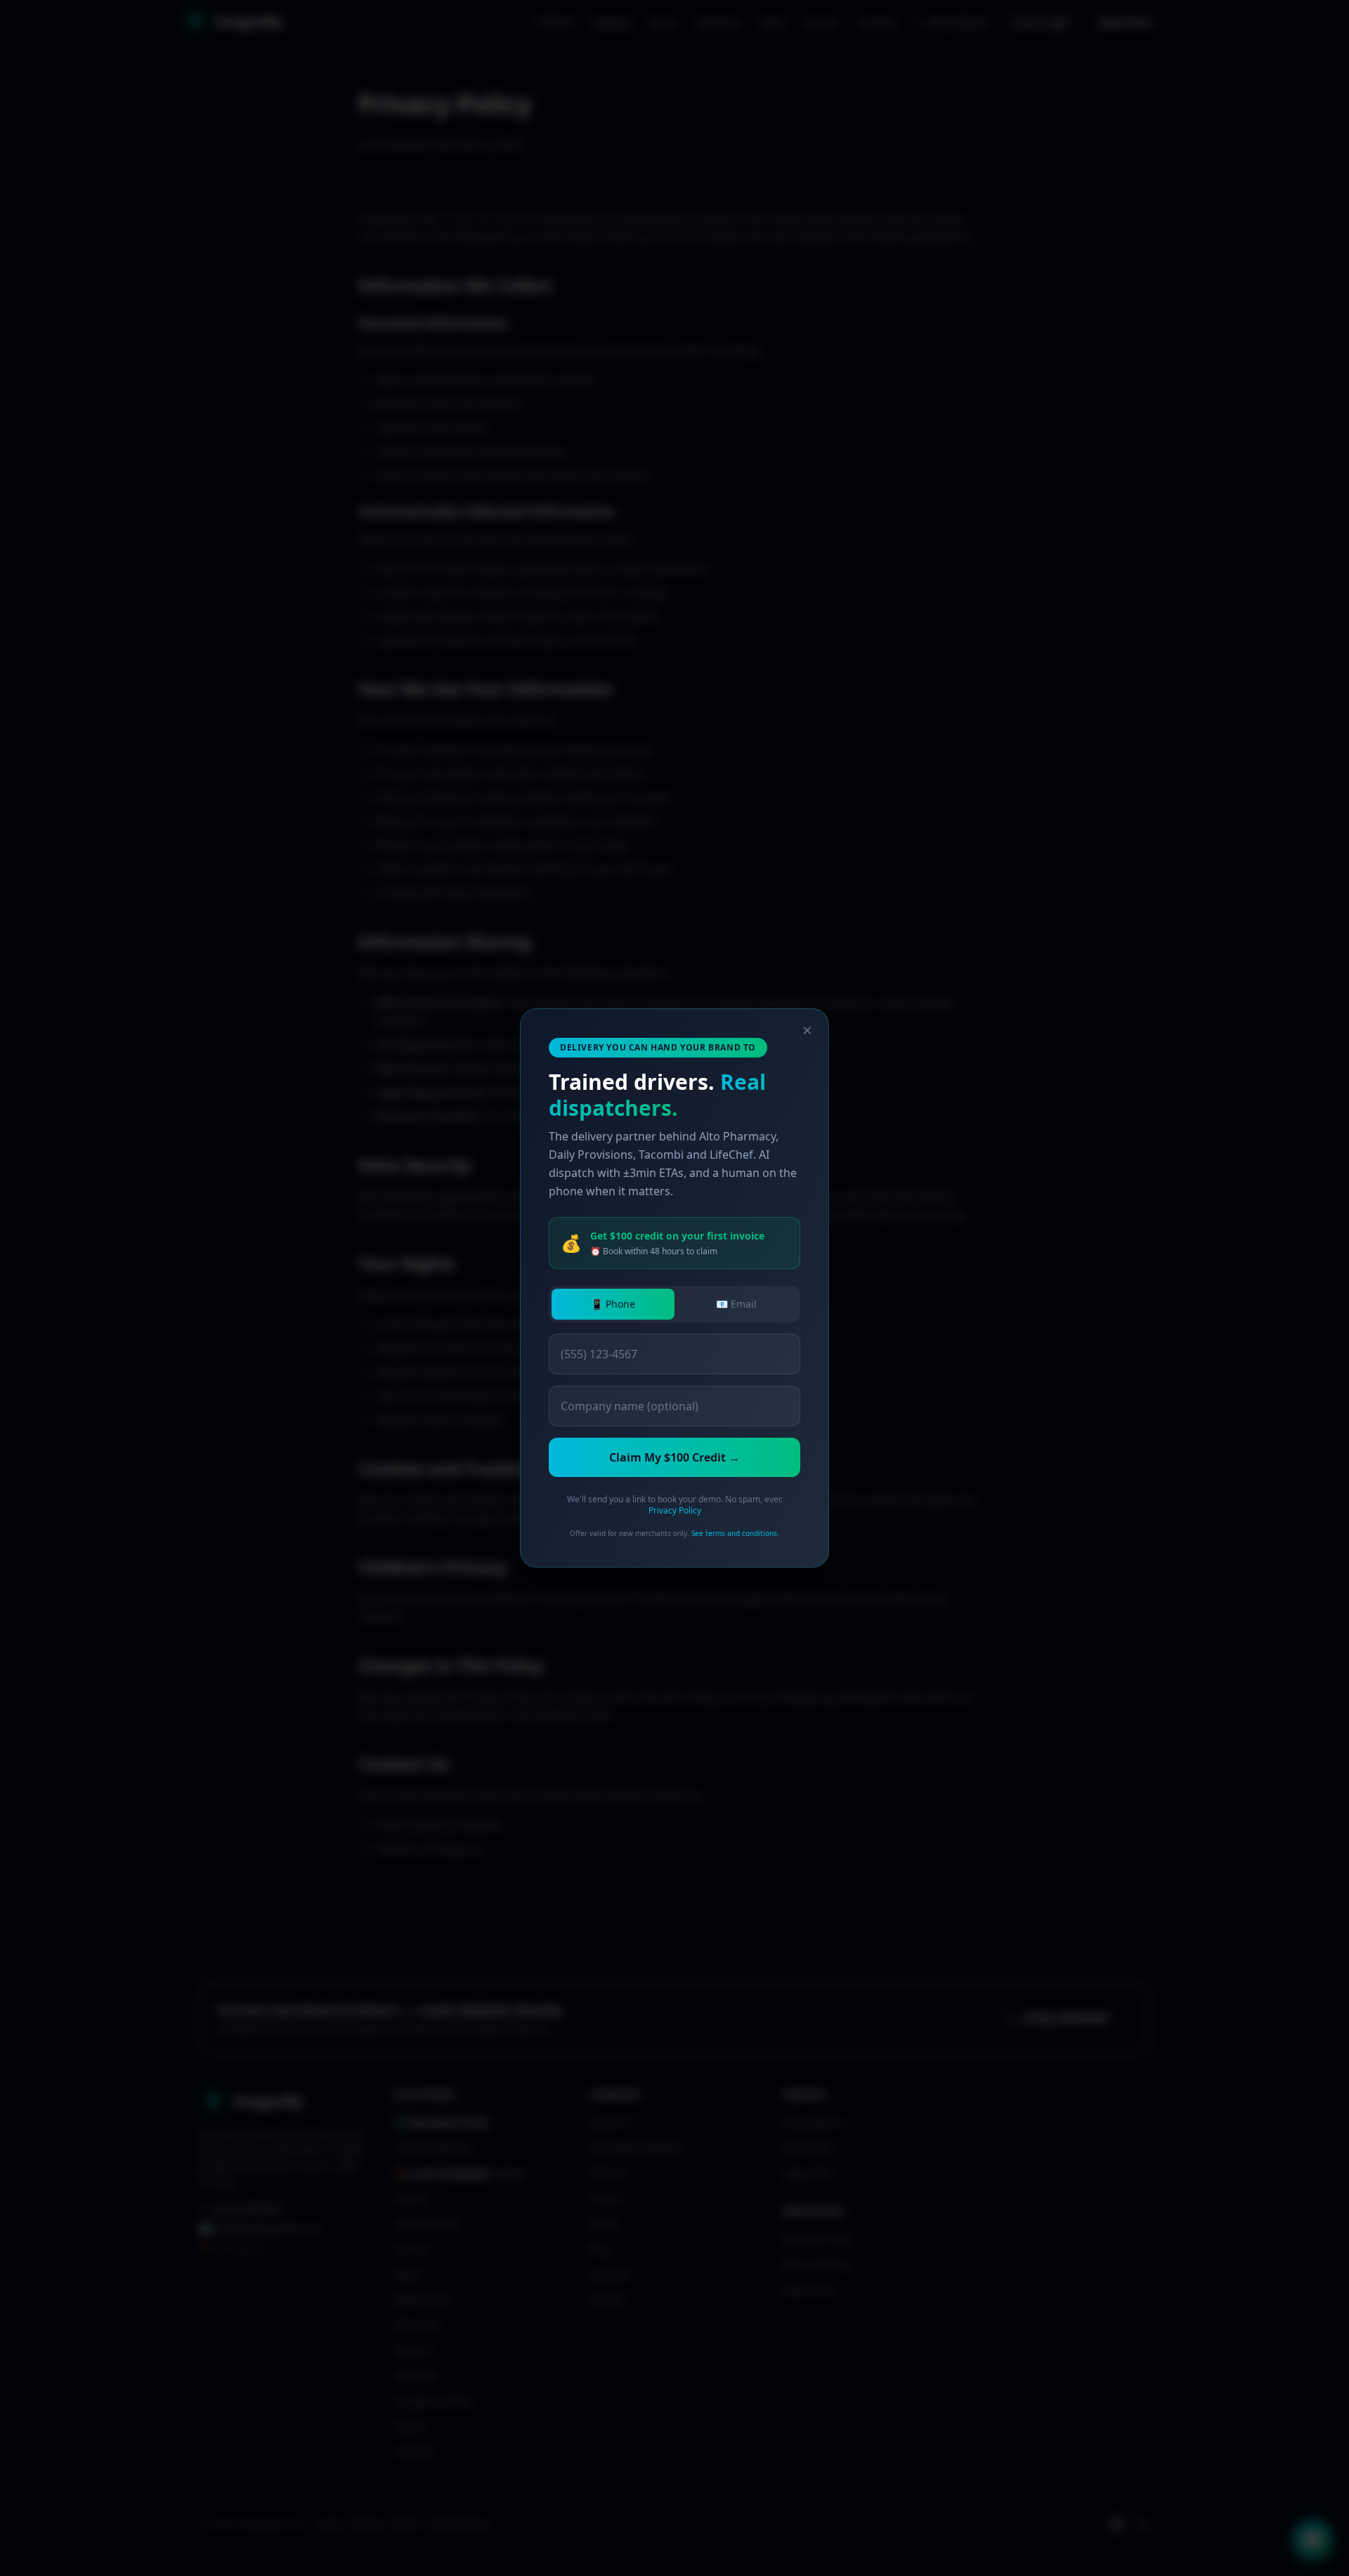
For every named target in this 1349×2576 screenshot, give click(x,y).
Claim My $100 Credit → (674, 1457)
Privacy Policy (675, 1510)
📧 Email (736, 1304)
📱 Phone (613, 1304)
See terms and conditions (734, 1533)
